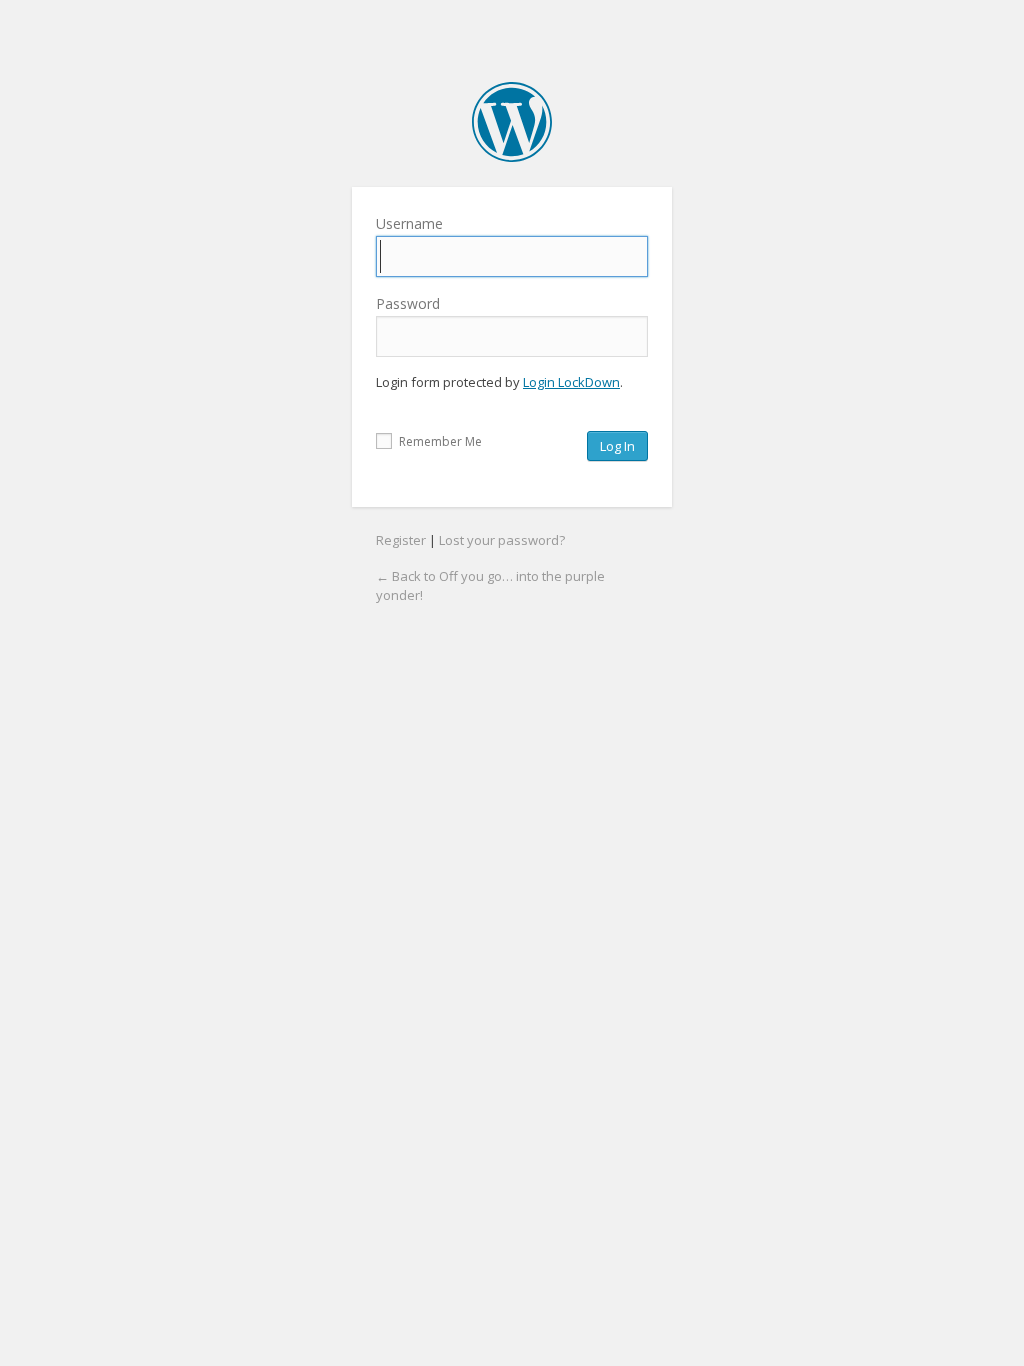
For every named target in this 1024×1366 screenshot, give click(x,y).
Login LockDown (571, 382)
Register (401, 540)
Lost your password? (502, 540)
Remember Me (439, 441)
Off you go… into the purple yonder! (512, 122)
